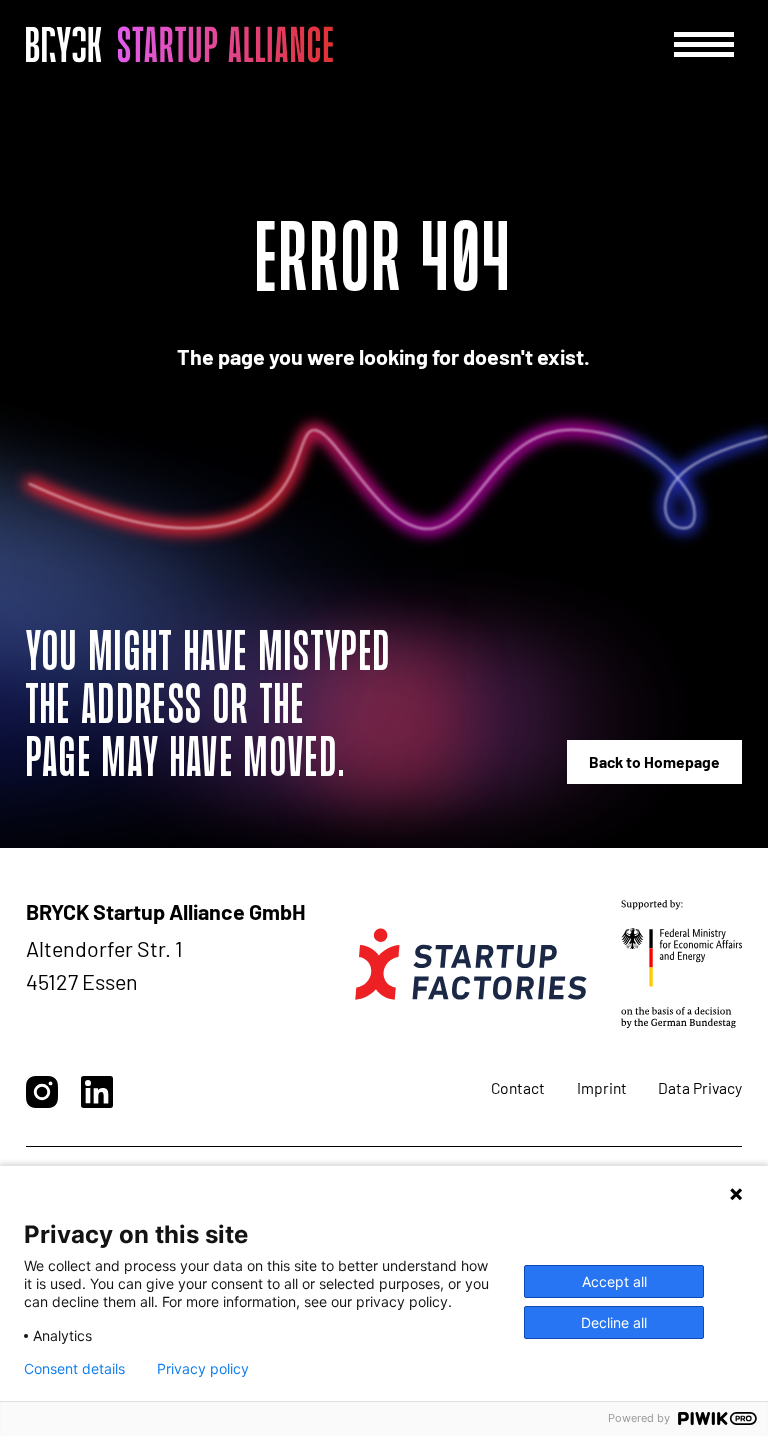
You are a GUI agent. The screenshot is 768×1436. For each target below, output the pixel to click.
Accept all (614, 1281)
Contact (518, 1087)
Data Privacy (700, 1087)
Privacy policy (203, 1369)
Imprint (602, 1087)
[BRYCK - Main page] (179, 44)
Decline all (614, 1322)
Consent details (74, 1369)
